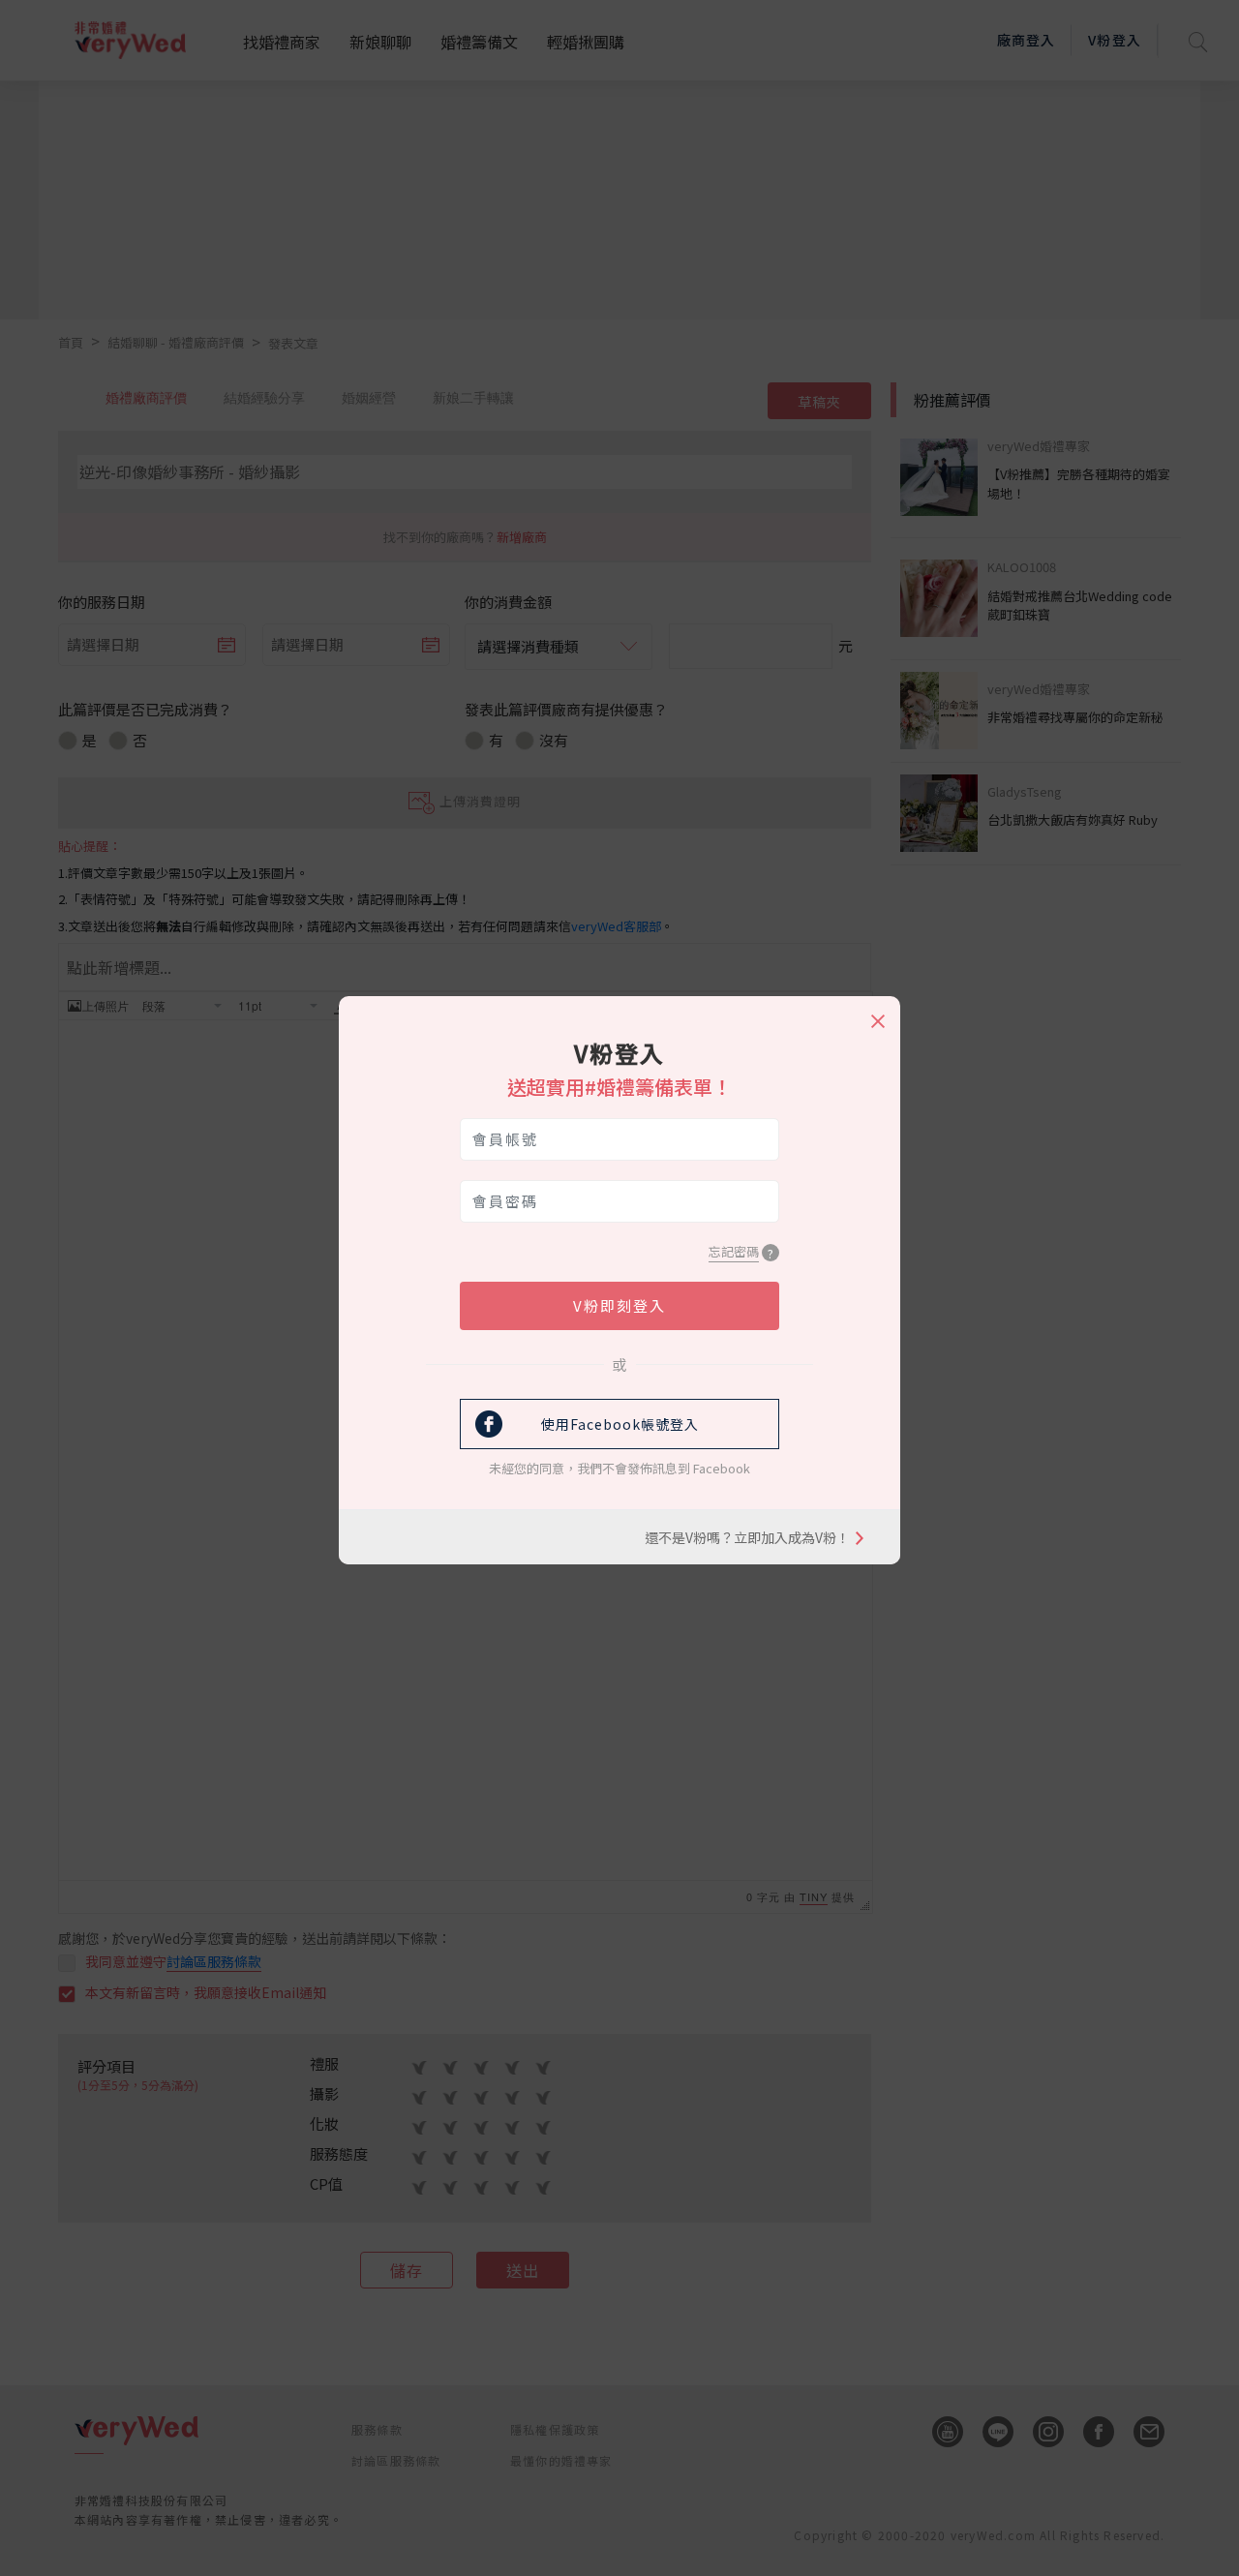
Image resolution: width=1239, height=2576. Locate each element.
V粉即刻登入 (619, 1305)
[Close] (877, 1013)
